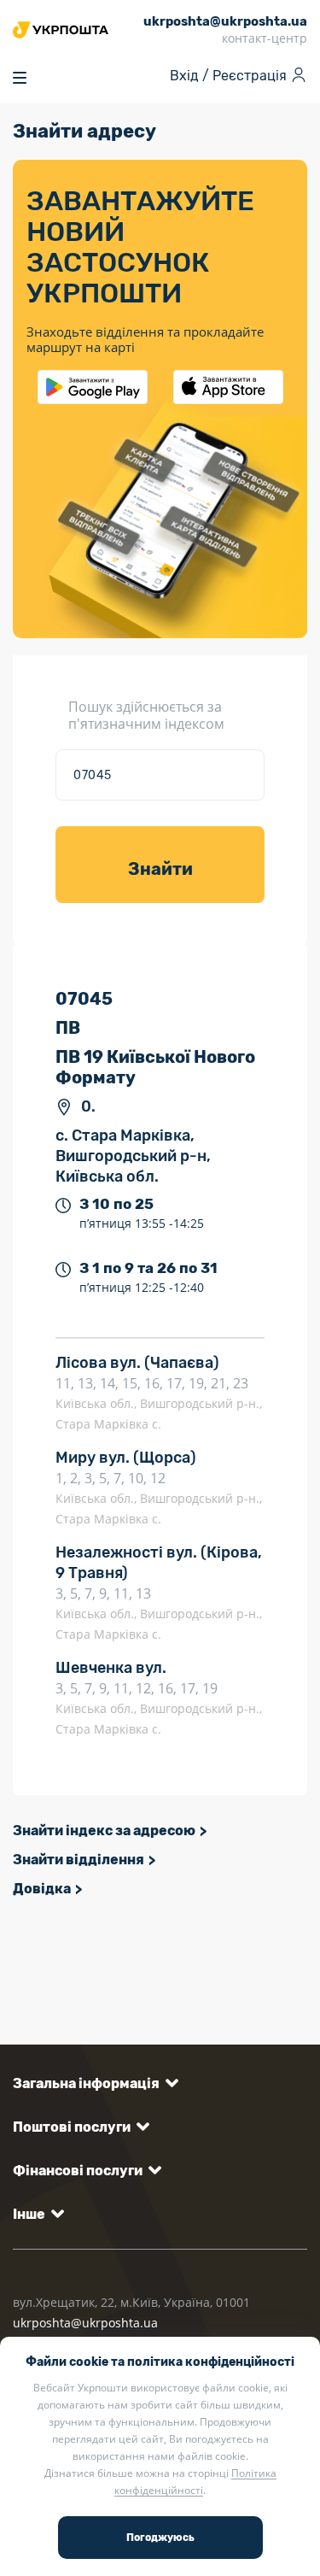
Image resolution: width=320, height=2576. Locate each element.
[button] (93, 2083)
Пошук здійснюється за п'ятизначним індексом (146, 715)
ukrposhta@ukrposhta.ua (85, 2323)
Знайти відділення (79, 1860)
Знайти (160, 869)
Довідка (42, 1889)
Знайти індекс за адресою (104, 1831)
